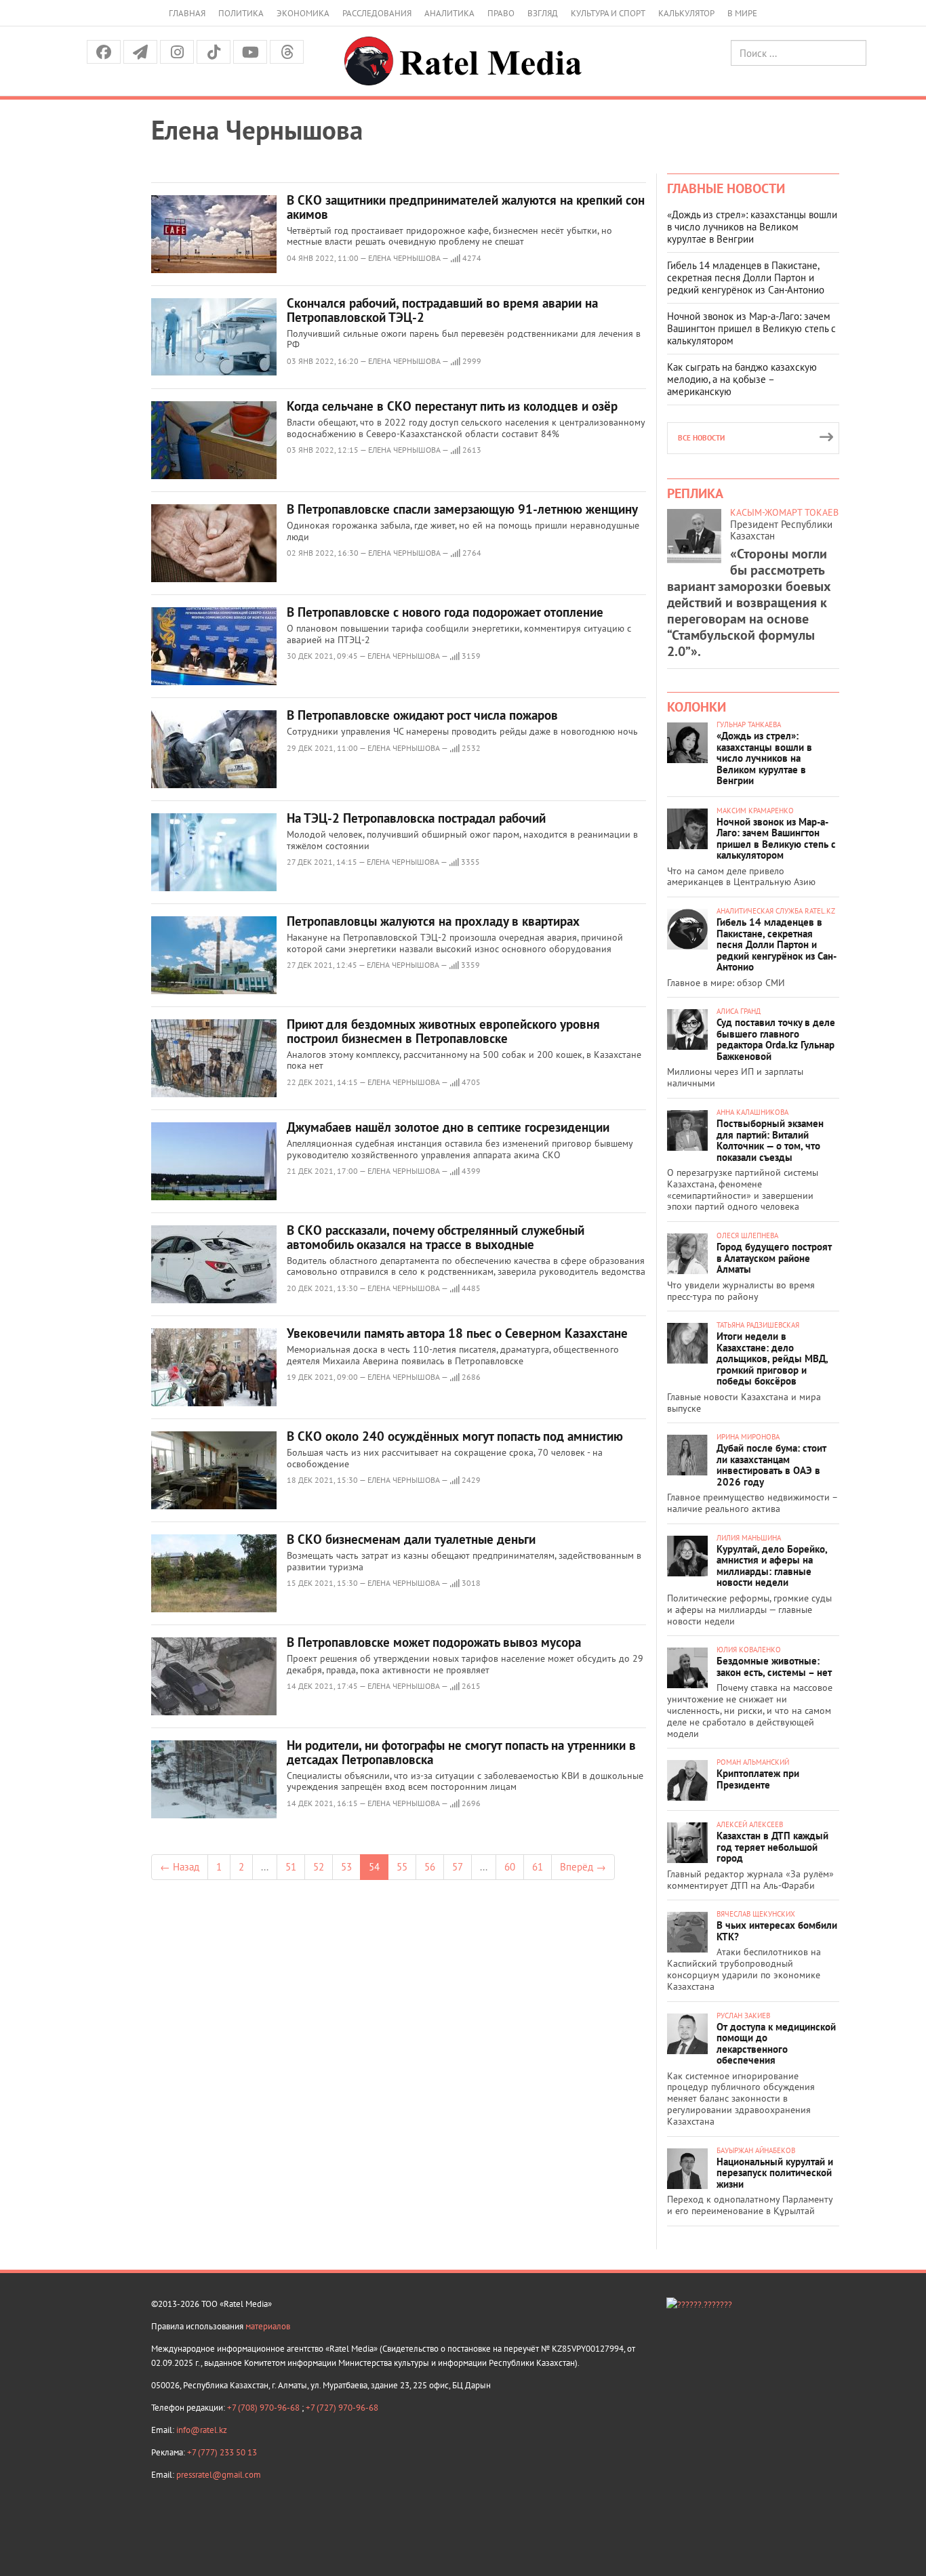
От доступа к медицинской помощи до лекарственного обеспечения (776, 2044)
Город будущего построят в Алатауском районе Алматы (774, 1258)
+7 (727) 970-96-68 (342, 2408)
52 (319, 1867)
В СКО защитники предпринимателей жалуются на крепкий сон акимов (466, 207)
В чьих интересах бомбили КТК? (777, 1931)
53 (346, 1867)
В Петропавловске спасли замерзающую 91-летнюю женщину (462, 509)
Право (501, 13)
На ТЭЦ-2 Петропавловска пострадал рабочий (416, 818)
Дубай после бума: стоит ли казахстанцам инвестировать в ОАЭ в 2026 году (771, 1465)
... (265, 1867)
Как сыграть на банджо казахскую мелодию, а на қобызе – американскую (742, 379)
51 (291, 1867)
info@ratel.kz (202, 2430)
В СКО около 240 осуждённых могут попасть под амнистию (455, 1436)
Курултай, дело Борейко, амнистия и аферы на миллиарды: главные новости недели (772, 1566)
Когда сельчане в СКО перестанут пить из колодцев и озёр (452, 406)
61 (538, 1867)
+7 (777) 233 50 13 (222, 2452)
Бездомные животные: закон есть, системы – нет (774, 1667)
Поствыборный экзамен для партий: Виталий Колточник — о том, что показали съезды (770, 1140)
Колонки (697, 707)
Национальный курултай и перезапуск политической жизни (775, 2173)
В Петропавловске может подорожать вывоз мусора (434, 1642)
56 (430, 1867)
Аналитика (449, 13)
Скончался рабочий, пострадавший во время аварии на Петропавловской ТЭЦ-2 (442, 310)
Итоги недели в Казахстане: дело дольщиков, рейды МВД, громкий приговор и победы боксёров (772, 1358)
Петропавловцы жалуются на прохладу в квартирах (433, 921)
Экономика (303, 13)
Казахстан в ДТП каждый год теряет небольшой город (772, 1847)
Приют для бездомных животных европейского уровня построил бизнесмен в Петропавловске (443, 1031)
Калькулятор (686, 13)
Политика (241, 13)
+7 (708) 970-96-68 (264, 2408)
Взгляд (543, 13)
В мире (742, 13)
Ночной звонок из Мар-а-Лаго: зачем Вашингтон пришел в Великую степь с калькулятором (751, 328)
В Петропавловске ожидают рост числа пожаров (422, 715)
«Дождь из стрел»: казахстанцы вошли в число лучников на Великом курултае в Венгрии (752, 227)
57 (458, 1867)
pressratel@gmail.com (219, 2475)
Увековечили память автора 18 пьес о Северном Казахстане (457, 1333)
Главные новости (726, 188)
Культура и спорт (608, 13)
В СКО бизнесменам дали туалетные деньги (411, 1539)
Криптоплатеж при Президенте (758, 1779)
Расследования (377, 13)
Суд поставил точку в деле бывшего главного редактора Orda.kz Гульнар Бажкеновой (776, 1039)
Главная (187, 13)
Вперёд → (583, 1867)
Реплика (695, 493)
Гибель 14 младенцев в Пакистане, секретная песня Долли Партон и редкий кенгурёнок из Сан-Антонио (746, 278)
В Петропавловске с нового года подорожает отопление (445, 612)
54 (374, 1867)
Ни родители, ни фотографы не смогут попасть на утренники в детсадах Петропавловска (461, 1752)
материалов (268, 2326)
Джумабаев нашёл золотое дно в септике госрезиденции (448, 1127)
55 (402, 1867)
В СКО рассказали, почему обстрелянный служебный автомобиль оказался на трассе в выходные (436, 1237)
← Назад (180, 1867)
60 (510, 1867)
